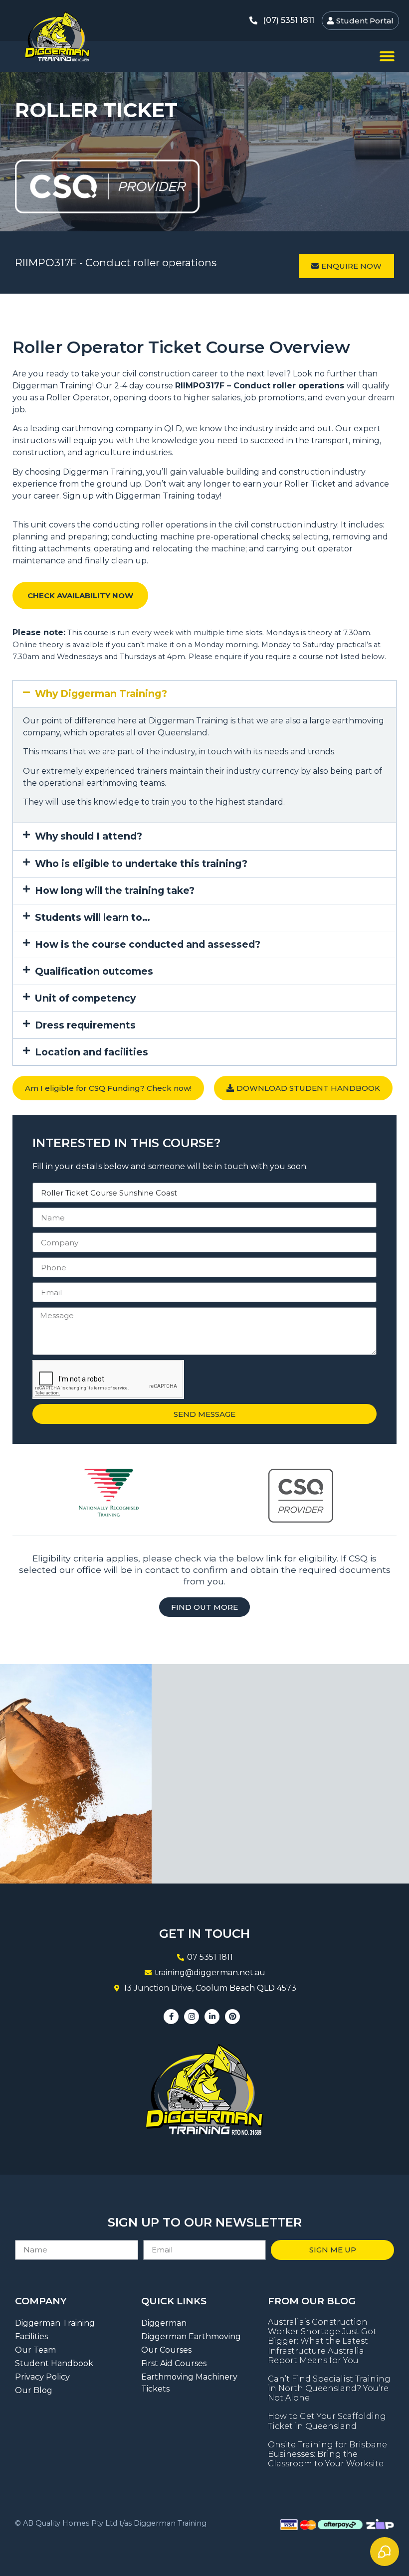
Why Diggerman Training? (101, 693)
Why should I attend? (89, 836)
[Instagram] (192, 2017)
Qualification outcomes (94, 971)
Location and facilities (92, 1052)
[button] (387, 56)
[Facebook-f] (171, 2017)
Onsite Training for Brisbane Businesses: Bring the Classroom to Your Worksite (327, 2454)
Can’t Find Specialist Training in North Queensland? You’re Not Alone (329, 2388)
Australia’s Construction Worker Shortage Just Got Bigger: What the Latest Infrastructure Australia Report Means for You (322, 2341)
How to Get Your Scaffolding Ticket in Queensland (327, 2421)
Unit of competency (85, 998)
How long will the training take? (115, 890)
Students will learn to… (93, 917)
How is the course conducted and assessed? (148, 944)
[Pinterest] (232, 2017)
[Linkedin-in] (212, 2017)
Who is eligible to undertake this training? (141, 863)
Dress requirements (85, 1025)
